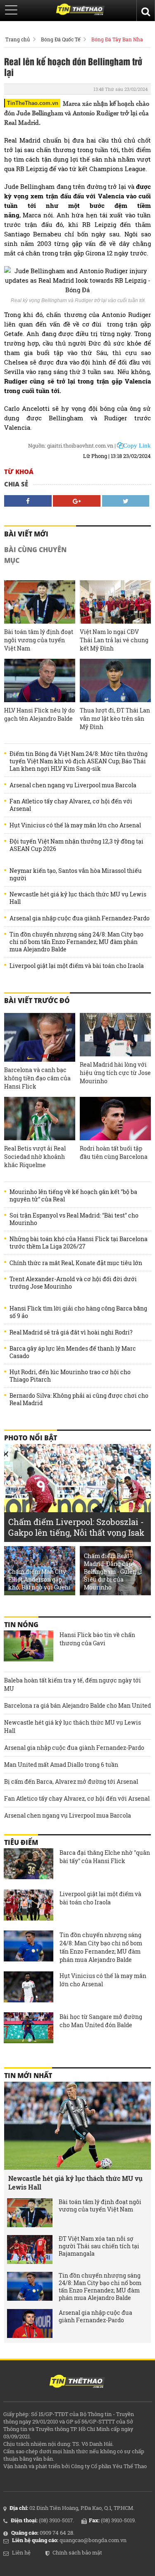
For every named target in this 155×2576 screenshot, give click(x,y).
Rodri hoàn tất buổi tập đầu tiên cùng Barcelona (114, 1152)
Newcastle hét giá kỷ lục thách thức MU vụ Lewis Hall (78, 898)
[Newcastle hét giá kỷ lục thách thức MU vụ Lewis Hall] (77, 2126)
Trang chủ (18, 39)
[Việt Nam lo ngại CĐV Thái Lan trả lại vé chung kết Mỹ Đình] (115, 602)
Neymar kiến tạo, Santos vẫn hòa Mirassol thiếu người (76, 875)
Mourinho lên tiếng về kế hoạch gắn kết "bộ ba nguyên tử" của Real (73, 1196)
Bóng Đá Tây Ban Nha (117, 39)
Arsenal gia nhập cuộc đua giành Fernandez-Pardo (80, 918)
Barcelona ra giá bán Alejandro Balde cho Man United (77, 1705)
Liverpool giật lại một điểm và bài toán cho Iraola (77, 966)
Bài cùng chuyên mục (35, 555)
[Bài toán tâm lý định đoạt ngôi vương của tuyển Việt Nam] (40, 602)
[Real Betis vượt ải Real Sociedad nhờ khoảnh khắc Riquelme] (40, 1119)
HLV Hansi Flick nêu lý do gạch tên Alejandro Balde (39, 714)
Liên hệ (21, 2552)
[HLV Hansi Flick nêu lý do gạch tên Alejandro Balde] (40, 680)
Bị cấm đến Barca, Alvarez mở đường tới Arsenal (71, 1781)
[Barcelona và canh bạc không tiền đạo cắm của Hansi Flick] (40, 1037)
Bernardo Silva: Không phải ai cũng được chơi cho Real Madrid (79, 1399)
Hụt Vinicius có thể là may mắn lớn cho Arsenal (75, 825)
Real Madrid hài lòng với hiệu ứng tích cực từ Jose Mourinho (115, 1073)
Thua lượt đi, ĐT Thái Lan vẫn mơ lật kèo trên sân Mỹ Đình (115, 718)
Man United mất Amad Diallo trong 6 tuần (61, 1765)
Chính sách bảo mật (77, 2552)
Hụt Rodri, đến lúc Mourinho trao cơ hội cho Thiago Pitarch (70, 1376)
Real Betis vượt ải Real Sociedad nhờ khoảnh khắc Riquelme (35, 1157)
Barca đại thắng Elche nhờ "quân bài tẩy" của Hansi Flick (105, 1857)
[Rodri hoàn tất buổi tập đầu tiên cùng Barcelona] (115, 1119)
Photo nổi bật (31, 1438)
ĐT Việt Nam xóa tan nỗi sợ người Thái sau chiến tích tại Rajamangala (99, 2246)
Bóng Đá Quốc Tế (61, 39)
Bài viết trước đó (37, 1001)
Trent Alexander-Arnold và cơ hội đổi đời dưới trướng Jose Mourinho (73, 1283)
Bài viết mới (26, 534)
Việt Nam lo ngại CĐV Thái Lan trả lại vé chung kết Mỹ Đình (114, 640)
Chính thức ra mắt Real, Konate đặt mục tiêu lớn (76, 1263)
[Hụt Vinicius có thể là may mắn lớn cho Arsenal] (29, 1988)
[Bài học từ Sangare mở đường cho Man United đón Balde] (29, 2029)
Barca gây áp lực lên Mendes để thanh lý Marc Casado (73, 1352)
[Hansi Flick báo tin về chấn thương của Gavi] (29, 1647)
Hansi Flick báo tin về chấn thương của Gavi (97, 1639)
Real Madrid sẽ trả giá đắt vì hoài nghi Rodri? (71, 1332)
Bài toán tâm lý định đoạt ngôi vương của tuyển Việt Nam (39, 640)
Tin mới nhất (28, 2076)
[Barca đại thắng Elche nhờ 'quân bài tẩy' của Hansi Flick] (29, 1865)
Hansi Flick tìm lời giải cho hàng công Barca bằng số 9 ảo (78, 1312)
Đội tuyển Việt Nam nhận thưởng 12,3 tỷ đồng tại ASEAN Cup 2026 (76, 845)
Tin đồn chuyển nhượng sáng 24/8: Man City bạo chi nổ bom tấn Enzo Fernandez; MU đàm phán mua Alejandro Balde (76, 942)
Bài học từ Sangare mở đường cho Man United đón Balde (101, 2021)
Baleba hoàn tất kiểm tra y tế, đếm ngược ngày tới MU (73, 1684)
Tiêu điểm (21, 1842)
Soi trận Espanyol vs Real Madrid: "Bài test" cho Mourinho (74, 1219)
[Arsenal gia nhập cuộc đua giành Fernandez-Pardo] (30, 2323)
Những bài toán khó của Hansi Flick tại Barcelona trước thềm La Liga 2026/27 (79, 1243)
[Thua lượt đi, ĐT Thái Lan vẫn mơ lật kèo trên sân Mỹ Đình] (115, 680)
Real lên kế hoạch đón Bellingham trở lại (73, 67)
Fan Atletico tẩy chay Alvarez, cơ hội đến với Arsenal (71, 805)
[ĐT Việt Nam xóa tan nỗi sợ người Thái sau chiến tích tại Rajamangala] (30, 2250)
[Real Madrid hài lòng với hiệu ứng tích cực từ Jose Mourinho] (115, 1035)
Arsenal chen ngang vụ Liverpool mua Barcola (73, 785)
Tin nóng (21, 1625)
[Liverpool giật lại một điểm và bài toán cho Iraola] (29, 1906)
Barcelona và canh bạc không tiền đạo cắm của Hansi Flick (37, 1078)
